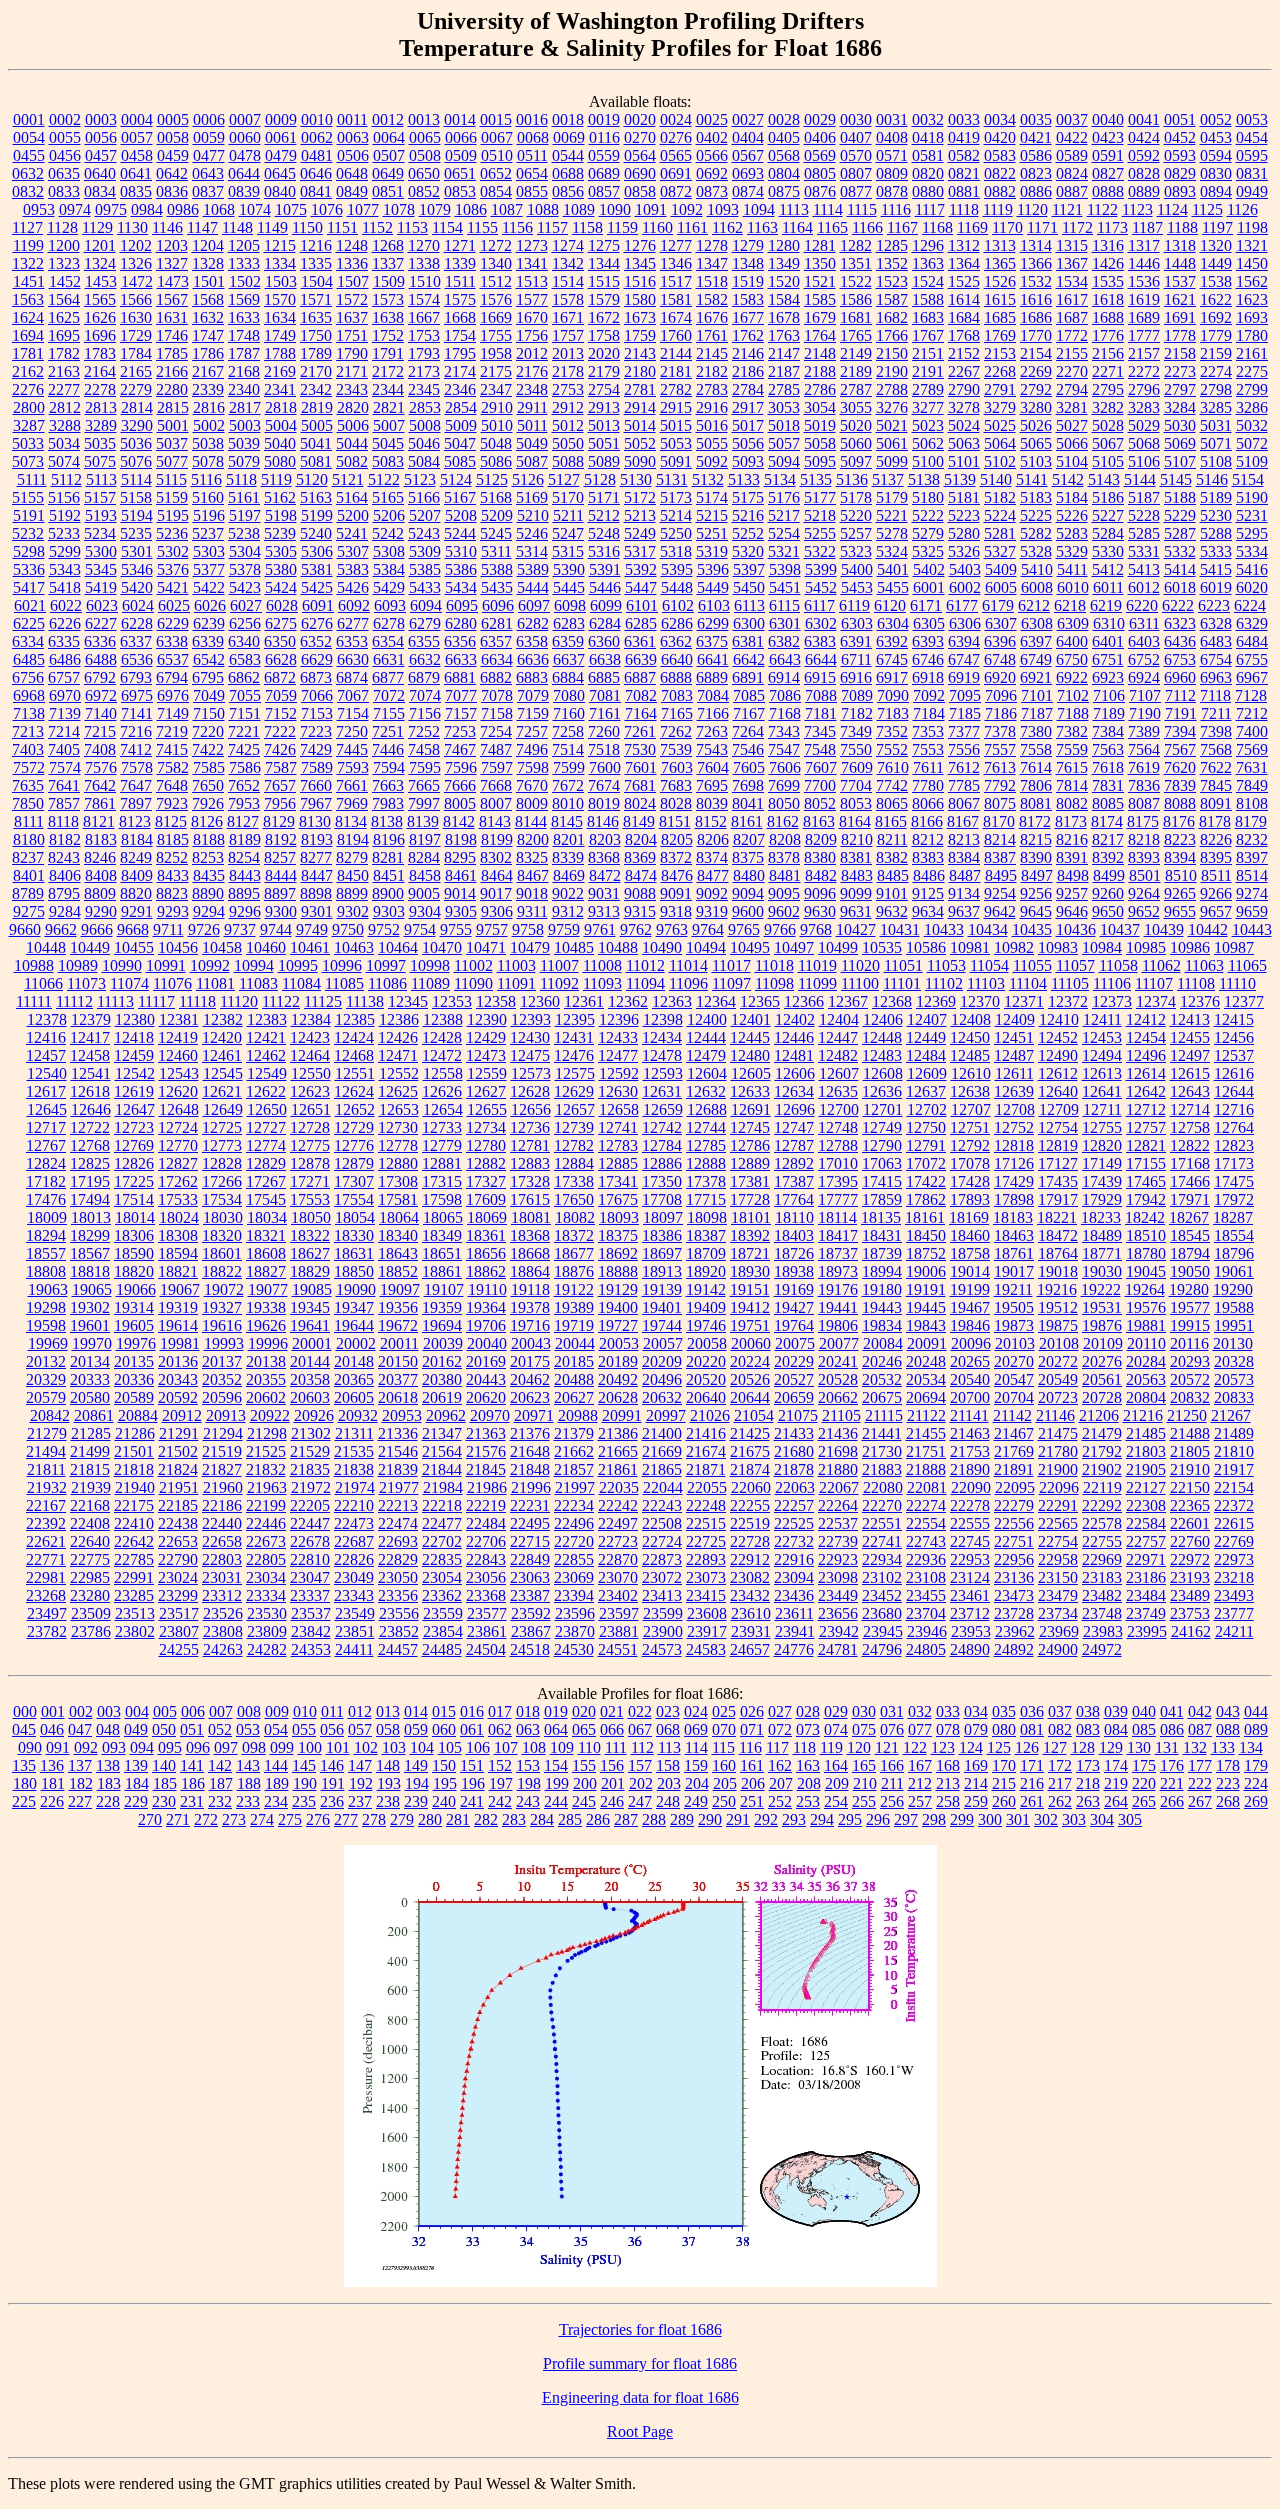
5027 (1072, 425)
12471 (398, 1055)
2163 (64, 371)
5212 (604, 515)
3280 (1036, 407)
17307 (354, 1181)
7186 (1001, 713)
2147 (784, 353)
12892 (794, 1163)
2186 (748, 371)
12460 (178, 1055)
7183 (893, 713)
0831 (1252, 173)
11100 (860, 983)
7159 (533, 713)
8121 (99, 821)
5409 (1001, 569)
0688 (568, 173)
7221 (244, 731)
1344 (604, 263)
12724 (178, 1127)
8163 (819, 821)
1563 (28, 299)
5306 (317, 551)
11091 (516, 983)
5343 (65, 569)
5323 (856, 551)
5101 (964, 461)
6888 (676, 677)
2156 (1108, 353)
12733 (442, 1127)
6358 (532, 641)
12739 (574, 1127)
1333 (244, 263)
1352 (892, 263)
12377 (1244, 1001)
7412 (136, 749)
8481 (785, 875)
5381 (317, 569)
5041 (316, 443)
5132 (708, 479)
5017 (748, 425)
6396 (1000, 641)
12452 (1058, 1037)
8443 (245, 875)
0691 (676, 173)
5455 (893, 587)
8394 (1180, 857)
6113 (749, 605)
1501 (209, 281)
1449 (1216, 263)
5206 (389, 515)
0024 (676, 119)
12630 (618, 1091)
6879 (424, 677)
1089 (579, 209)
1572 (352, 299)
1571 (316, 299)
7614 (1036, 767)
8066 (928, 803)
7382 (1072, 731)
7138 (29, 713)
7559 (1072, 749)
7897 (136, 803)
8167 (963, 821)
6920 (1000, 677)
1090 (615, 209)
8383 (928, 857)
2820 (353, 407)
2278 (100, 389)
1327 (172, 263)
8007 (496, 803)
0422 (1072, 137)
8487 (965, 875)
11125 (323, 1001)
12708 (1015, 1109)
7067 (353, 695)
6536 (137, 659)
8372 (676, 857)
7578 (137, 767)
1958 (496, 353)
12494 (1102, 1055)
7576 (101, 767)
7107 (1145, 695)
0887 (1072, 191)
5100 (928, 461)
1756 (532, 335)
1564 (64, 299)
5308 (389, 551)
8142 (459, 821)
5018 (784, 425)
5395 (677, 569)
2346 (460, 389)
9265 (1180, 893)
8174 (1107, 821)
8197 (425, 839)
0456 (65, 155)
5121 (348, 479)
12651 (311, 1109)
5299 (65, 551)
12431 (574, 1037)
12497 (1190, 1055)
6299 (713, 623)
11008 (602, 965)
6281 (497, 623)
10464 (398, 947)
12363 (672, 1001)
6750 (1072, 659)
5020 (856, 425)
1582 (712, 299)
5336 (29, 569)
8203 (605, 839)
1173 (1112, 227)
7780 (928, 785)
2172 (388, 371)
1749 (280, 335)
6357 (496, 641)
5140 (996, 479)
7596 (461, 767)
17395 (838, 1181)
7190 (1145, 713)
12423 (310, 1037)
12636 (882, 1091)
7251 (388, 731)
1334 (280, 263)
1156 (517, 227)
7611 (928, 767)
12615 (1190, 1073)
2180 (640, 371)
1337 (388, 263)
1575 (460, 299)
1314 (1036, 245)
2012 (532, 353)
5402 (929, 569)
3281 (1072, 407)
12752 (1014, 1127)
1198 (1252, 227)
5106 (1144, 461)
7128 (1251, 695)
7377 (964, 731)
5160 (208, 497)
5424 (281, 587)
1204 (208, 245)
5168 (496, 497)
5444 (533, 587)
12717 (46, 1127)
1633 (244, 317)
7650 (208, 785)
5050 (568, 443)
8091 (1216, 803)
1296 (928, 245)
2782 (676, 389)
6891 (748, 677)
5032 (1252, 425)
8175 (1143, 821)
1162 (727, 227)
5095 (820, 461)
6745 (892, 659)
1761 (712, 335)
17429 (1014, 1181)
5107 (1180, 461)
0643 (208, 173)
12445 (750, 1037)
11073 (86, 983)
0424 (1144, 137)
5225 (1036, 515)
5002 (209, 425)
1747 (208, 335)
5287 (1180, 533)
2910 (497, 407)
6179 (998, 605)
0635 (64, 173)
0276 (676, 137)
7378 (1000, 731)
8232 (1252, 839)
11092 (559, 983)
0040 (1108, 119)
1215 (280, 245)
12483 (882, 1055)
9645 (1036, 911)
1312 (964, 245)
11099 (817, 983)
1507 (353, 281)
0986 (183, 209)
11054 (989, 965)
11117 (156, 1001)
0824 (1072, 173)
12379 (91, 1019)
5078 (208, 461)
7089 (857, 695)
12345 (408, 1001)
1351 (856, 263)
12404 (839, 1019)
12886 (662, 1163)
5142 (1068, 479)
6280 (461, 623)
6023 (102, 605)
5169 (532, 497)
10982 (1014, 947)
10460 (266, 947)
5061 (892, 443)
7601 (641, 767)
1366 (1036, 263)
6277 (353, 623)
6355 (424, 641)
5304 (245, 551)
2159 (1216, 353)
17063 (882, 1163)
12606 (795, 1073)
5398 (785, 569)
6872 (280, 677)
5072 (1252, 443)
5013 (604, 425)
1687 (1072, 317)
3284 (1180, 407)
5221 (892, 515)
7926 (208, 803)
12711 (1102, 1109)
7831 (1108, 785)
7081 (605, 695)
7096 (1001, 695)
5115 (171, 479)
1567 (172, 299)
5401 (893, 569)
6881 (460, 677)
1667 (424, 317)
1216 (316, 245)
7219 (172, 731)
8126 (207, 821)
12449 (926, 1037)
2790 (964, 389)
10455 (134, 947)
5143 (1104, 479)
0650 (424, 173)
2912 (568, 407)
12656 (531, 1109)
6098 (570, 605)
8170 (999, 821)
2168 (244, 371)
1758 (604, 335)
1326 (136, 263)
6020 (1252, 587)
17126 (1014, 1163)
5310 (461, 551)
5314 (532, 551)
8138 (387, 821)
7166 (713, 713)
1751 (352, 335)
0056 (101, 137)
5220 (856, 515)
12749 (882, 1127)
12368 (892, 1001)
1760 (676, 335)
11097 (731, 983)
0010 (317, 119)
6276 (317, 623)
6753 (1180, 659)
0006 (209, 119)
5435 (497, 587)
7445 (352, 749)
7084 (713, 695)
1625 (64, 317)
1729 (136, 335)
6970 (65, 695)
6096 (498, 605)
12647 (135, 1109)
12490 (1058, 1055)
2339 (208, 389)
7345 (820, 731)
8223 (1180, 839)
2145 (712, 353)
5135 (816, 479)
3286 (1252, 407)
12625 (398, 1091)
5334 (1252, 551)
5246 (532, 533)
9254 (1000, 893)
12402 (795, 1019)
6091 (318, 605)
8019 (604, 803)
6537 (173, 659)
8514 (1252, 875)
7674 (604, 785)
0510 (497, 155)
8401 (29, 875)
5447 (641, 587)
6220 (1142, 605)
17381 (750, 1181)
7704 (856, 785)
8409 (137, 875)
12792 (970, 1145)
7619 (1144, 767)
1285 (892, 245)
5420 (137, 587)
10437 (1120, 929)
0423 (1108, 137)
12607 (839, 1073)
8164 (855, 821)
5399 (821, 569)
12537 (1234, 1055)
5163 (316, 497)
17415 (882, 1181)
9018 (532, 893)
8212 (928, 839)
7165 (677, 713)
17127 (1058, 1163)
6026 (210, 605)
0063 (353, 137)
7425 (244, 749)
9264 (1144, 893)
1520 (784, 281)
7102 (1073, 695)
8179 (1251, 821)
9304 (425, 911)
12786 (750, 1145)
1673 (640, 317)
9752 (384, 929)
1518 (712, 281)
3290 (137, 425)
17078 (970, 1163)
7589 (317, 767)
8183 (101, 839)
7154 (353, 713)
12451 (1014, 1037)
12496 (1146, 1055)
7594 (389, 767)
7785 (964, 785)
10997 (386, 965)
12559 (487, 1073)
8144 (531, 821)
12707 (971, 1109)
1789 (316, 353)
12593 (663, 1073)
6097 (534, 605)
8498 (1073, 875)
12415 (1234, 1019)
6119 (854, 605)
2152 (964, 353)
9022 (568, 893)
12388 (443, 1019)
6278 (389, 623)
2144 (676, 353)
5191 (29, 515)
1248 (352, 245)
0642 (172, 173)
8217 (1108, 839)
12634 (794, 1091)
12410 (1059, 1019)
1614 (964, 299)
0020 (640, 119)
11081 (215, 983)
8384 (964, 857)
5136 (852, 479)
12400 (707, 1019)
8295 (460, 857)
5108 (1216, 461)
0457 (101, 155)
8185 (173, 839)
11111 (34, 1001)
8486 (929, 875)
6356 (460, 641)
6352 (316, 641)
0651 (460, 173)
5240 (316, 533)
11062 (1161, 965)
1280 (784, 245)
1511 (460, 281)
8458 (425, 875)
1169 (972, 227)
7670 (532, 785)
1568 (208, 299)
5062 (928, 443)
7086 (785, 695)
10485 (574, 947)
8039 (712, 803)
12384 (311, 1019)
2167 (208, 371)
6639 (641, 659)
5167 (460, 497)
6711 (856, 659)
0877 (856, 191)
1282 (856, 245)
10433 (944, 929)
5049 (532, 443)
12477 (618, 1055)
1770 (1036, 335)
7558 (1036, 749)
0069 (569, 137)
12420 (222, 1037)
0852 (424, 191)
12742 (662, 1127)
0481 (317, 155)
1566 (136, 299)
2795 (1108, 389)
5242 (388, 533)
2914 (640, 407)
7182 (857, 713)
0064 (389, 137)
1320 (1216, 245)
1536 (1144, 281)
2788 (892, 389)
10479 (530, 947)
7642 (100, 785)
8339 (568, 857)
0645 (280, 173)
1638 (388, 317)
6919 (964, 677)
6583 (245, 659)
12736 (530, 1127)
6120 (890, 605)
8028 (676, 803)
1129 (97, 227)
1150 (307, 227)
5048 (496, 443)
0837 (208, 191)
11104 (1028, 983)
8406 (65, 875)
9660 (25, 929)
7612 (964, 767)
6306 (965, 623)
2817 (245, 407)
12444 (706, 1037)
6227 (101, 623)
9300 (281, 911)
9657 (1216, 911)
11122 (281, 1001)
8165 (891, 821)
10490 (662, 947)
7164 (641, 713)
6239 (209, 623)
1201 (100, 245)
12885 (618, 1163)
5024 (964, 425)
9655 (1180, 911)
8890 (208, 893)
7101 (1037, 695)
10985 (1146, 947)
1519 (748, 281)
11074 (129, 983)
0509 (461, 155)
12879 (354, 1163)
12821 (1146, 1145)
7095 (965, 695)
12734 (486, 1127)
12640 (1058, 1091)
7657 (280, 785)
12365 (760, 1001)
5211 (568, 515)
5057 (784, 443)
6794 (172, 677)
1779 (1216, 335)
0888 (1108, 191)
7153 (317, 713)
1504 (317, 281)
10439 (1164, 929)
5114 (136, 479)
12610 (971, 1073)
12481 (794, 1055)
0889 (1144, 191)
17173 (1234, 1163)
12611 (1014, 1073)
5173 (676, 497)
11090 (473, 983)
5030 (1180, 425)
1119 (998, 209)
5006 (353, 425)
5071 (1216, 443)
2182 (712, 371)
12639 (1014, 1091)
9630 (820, 911)
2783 (712, 389)
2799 (1252, 389)
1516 (640, 281)
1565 (100, 299)
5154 (1248, 479)
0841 (316, 191)
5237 (208, 533)
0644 (244, 173)
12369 (936, 1001)
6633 (461, 659)
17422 (926, 1181)
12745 (750, 1127)
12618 (90, 1091)
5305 (281, 551)
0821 (964, 173)
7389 (1144, 731)
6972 (101, 695)
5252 (748, 533)
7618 (1108, 767)
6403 (1144, 641)
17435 (1058, 1181)
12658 (619, 1109)
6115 (784, 605)
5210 (533, 515)
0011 (352, 119)
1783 (100, 353)
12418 (134, 1037)
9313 (604, 911)
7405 (64, 749)
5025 (1000, 425)
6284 (605, 623)
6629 (317, 659)
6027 (246, 605)
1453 (101, 281)
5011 (532, 425)
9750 (348, 929)
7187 (1037, 713)
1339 (460, 263)
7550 (856, 749)
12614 (1146, 1073)
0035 (1036, 119)
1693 (1252, 317)
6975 (137, 695)
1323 (64, 263)
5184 (1072, 497)
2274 (1216, 371)
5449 (713, 587)
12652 (355, 1109)
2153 (1000, 353)
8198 (461, 839)
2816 (209, 407)
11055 (1032, 965)
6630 (353, 659)
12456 (1234, 1037)
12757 (1146, 1127)
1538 (1216, 281)
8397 (1252, 857)
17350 (662, 1181)
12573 (531, 1073)
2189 (856, 371)
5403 (965, 569)
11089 (430, 983)
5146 (1212, 479)
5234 (100, 533)
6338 (172, 641)
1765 (856, 335)
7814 (1072, 785)
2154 (1036, 353)
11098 (774, 983)
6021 (30, 605)
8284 (424, 857)
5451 (785, 587)
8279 (352, 857)
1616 (1036, 299)
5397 (749, 569)
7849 (1252, 785)
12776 (354, 1145)
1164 (797, 227)
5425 (317, 587)
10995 (298, 965)
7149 (173, 713)
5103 (1036, 461)
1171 (1042, 227)
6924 (1144, 677)
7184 (929, 713)
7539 (676, 749)
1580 (640, 299)
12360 (540, 1001)
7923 (172, 803)
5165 (388, 497)
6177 (962, 605)
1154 (447, 227)
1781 (28, 353)
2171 (352, 371)
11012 (645, 965)
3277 (928, 407)
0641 (136, 173)
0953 (39, 209)
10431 (900, 929)
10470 (442, 947)
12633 (750, 1091)
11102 (944, 983)
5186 (1108, 497)
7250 (352, 731)
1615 (1000, 299)
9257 (1072, 893)
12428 (442, 1037)
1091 (651, 209)
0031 (892, 119)
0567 (748, 155)
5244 (460, 533)
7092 (929, 695)
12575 (575, 1073)
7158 (497, 713)
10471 (486, 947)
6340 (244, 641)
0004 (137, 119)
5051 (604, 443)
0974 (75, 209)
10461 (310, 947)
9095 (784, 893)
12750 (926, 1127)
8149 (639, 821)
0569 (820, 155)
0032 (928, 119)
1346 (676, 263)
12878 (310, 1163)
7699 (784, 785)
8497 (1037, 875)
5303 (209, 551)
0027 (748, 119)
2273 (1180, 371)
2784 (748, 389)
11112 (74, 1001)
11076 (172, 983)
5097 (856, 461)
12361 (584, 1001)
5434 (461, 587)
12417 (90, 1037)
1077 (363, 209)
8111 (29, 821)
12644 (1234, 1091)
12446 (794, 1037)
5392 (641, 569)
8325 (532, 857)
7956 (280, 803)
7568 (1216, 749)
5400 (857, 569)
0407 (856, 137)
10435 (1032, 929)
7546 (748, 749)
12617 (46, 1091)
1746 (172, 335)
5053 (676, 443)
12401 (751, 1019)
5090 (640, 461)
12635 (838, 1091)
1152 (377, 227)
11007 (559, 965)
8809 (100, 893)
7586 (245, 767)
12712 (1146, 1109)
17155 (1146, 1163)
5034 (64, 443)
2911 (532, 407)
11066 (43, 983)
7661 (352, 785)
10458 (222, 947)
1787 (244, 353)
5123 (420, 479)
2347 (496, 389)
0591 (1108, 155)
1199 (28, 245)
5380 (281, 569)
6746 (928, 659)
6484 (1252, 641)
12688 (707, 1109)
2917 (748, 407)
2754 (604, 389)
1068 (219, 209)
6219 (1106, 605)
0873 (712, 191)
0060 (245, 137)
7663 (388, 785)
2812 (65, 407)
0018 (568, 119)
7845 (1216, 785)
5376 (173, 569)
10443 (1252, 929)
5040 (280, 443)
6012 (1144, 587)
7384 (1108, 731)
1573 (388, 299)
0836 (172, 191)
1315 (1072, 245)
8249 (136, 857)
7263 (712, 731)
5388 (497, 569)
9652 (1144, 911)
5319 (712, 551)
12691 (751, 1109)
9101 (892, 893)
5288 (1216, 533)
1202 (136, 245)
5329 (1072, 551)
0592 (1144, 155)
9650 (1108, 911)
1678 (784, 317)
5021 (892, 425)
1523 (892, 281)
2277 (64, 389)
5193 (101, 515)
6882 (496, 677)
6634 (497, 659)
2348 (532, 389)
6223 (1214, 605)
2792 (1036, 389)
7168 (785, 713)
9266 (1216, 893)
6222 (1178, 605)
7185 (965, 713)
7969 (352, 803)
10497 (794, 947)
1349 (784, 263)
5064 (1000, 443)
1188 (1182, 227)
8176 (1179, 821)
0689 (604, 173)
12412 (1146, 1019)
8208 (785, 839)
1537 (1180, 281)
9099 (856, 893)
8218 (1144, 839)
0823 (1036, 173)
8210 (857, 839)
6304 (893, 623)
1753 (424, 335)
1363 (928, 263)
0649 (388, 173)
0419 (964, 137)
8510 (1181, 875)
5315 (568, 551)
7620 (1180, 767)
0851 (388, 191)
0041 (1144, 119)
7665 (424, 785)
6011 (1108, 587)
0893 (1180, 191)
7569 (1252, 749)
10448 (46, 947)
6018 (1180, 587)
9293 (173, 911)
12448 (882, 1037)
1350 (820, 263)
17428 (970, 1181)
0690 (640, 173)
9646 (1072, 911)
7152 (281, 713)
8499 (1109, 875)
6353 (352, 641)
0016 (532, 119)
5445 (569, 587)
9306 (497, 911)
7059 (281, 695)
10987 (1234, 947)
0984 (147, 209)
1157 (552, 227)
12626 (442, 1091)
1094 (759, 209)
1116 (896, 209)
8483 (857, 875)
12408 (971, 1019)
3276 (892, 407)
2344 (388, 389)
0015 (496, 119)
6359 (568, 641)
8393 (1144, 857)
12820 (1102, 1145)
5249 (640, 533)
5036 (136, 443)
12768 (90, 1145)
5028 (1108, 425)
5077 (172, 461)
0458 (137, 155)
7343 (784, 731)
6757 (64, 677)
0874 (748, 191)
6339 (208, 641)
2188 (820, 371)
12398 (663, 1019)
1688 (1108, 317)
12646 (91, 1109)
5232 (28, 533)
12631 (662, 1091)
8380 (820, 857)
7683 (676, 785)
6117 (819, 605)
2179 (604, 371)
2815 (173, 407)
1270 (424, 245)
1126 (1242, 209)
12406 (883, 1019)
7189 (1109, 713)
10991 (166, 965)
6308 (1037, 623)
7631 (1252, 767)
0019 (604, 119)
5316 (604, 551)
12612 (1058, 1073)
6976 (173, 695)
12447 (838, 1037)
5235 (136, 533)
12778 (398, 1145)
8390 (1036, 857)
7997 (424, 803)
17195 (90, 1181)
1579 (604, 299)
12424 (354, 1037)
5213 (640, 515)
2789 (928, 389)
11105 (1070, 983)
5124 (456, 479)
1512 (496, 281)
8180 (29, 839)
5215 (712, 515)
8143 (495, 821)
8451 (389, 875)
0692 (712, 173)
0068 (533, 137)
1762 (748, 335)
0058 (173, 137)
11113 (115, 1001)
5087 (532, 461)
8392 (1108, 857)
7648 (172, 785)
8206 (713, 839)
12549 (267, 1073)
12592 (619, 1073)
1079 (435, 209)
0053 (1252, 119)
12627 (486, 1091)
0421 (1036, 137)
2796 (1144, 389)
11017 (731, 965)
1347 (712, 263)
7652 (244, 785)
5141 (1032, 479)
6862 (244, 677)
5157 (100, 497)
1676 (712, 317)
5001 (173, 425)
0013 (424, 119)
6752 (1144, 659)
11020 (860, 965)
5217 (784, 515)
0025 (712, 119)
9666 (97, 929)
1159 (622, 227)
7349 (856, 731)
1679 (820, 317)
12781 (530, 1145)
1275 (604, 245)
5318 (676, 551)
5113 (101, 479)
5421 (173, 587)
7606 (785, 767)
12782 (574, 1145)
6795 (208, 677)
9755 (456, 929)
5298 (29, 551)
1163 (762, 227)
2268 (1000, 371)
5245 (496, 533)
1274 (568, 245)
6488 (101, 659)
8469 (569, 875)
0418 (928, 137)
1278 (712, 245)
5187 (1144, 497)
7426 (280, 749)
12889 (750, 1163)
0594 (1216, 155)
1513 (532, 281)
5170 (568, 497)
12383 (267, 1019)
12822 (1190, 1145)
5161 (244, 497)
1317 (1144, 245)
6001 (929, 587)
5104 (1072, 461)
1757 (568, 335)
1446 (1144, 263)
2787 (856, 389)
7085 (749, 695)
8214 (1000, 839)
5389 (533, 569)
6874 (352, 677)
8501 (1145, 875)
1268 (388, 245)
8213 (964, 839)
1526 (1000, 281)
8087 (1144, 803)
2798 (1216, 389)
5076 (136, 461)
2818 (281, 407)
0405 (784, 137)
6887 (640, 677)
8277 (316, 857)
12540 (47, 1073)
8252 (172, 857)
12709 (1059, 1109)
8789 (28, 893)
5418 (65, 587)
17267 (266, 1181)
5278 (892, 533)
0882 (1000, 191)
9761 (600, 929)
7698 (748, 785)
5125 (492, 479)
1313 (1000, 245)
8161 (747, 821)
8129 (279, 821)
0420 (1000, 137)
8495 (1001, 875)
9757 (492, 929)
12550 (311, 1073)
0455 (29, 155)
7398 (1216, 731)
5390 (569, 569)
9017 (496, 893)
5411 (1072, 569)
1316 (1108, 245)
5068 (1144, 443)
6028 (282, 605)
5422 (209, 587)
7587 (281, 767)
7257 (532, 731)
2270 (1072, 371)
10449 (90, 947)
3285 (1216, 407)
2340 (244, 389)
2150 (892, 353)
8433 (173, 875)
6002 (965, 587)
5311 (496, 551)
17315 (442, 1181)
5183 (1036, 497)
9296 (245, 911)
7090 (893, 695)
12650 (267, 1109)
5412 (1108, 569)
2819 (317, 407)
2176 (532, 371)
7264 (748, 731)
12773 (222, 1145)
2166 (172, 371)
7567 (1180, 749)
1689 (1144, 317)
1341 (532, 263)
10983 (1058, 947)
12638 (970, 1091)
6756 (28, 677)
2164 (100, 371)
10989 (78, 965)
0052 (1216, 119)
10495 (750, 947)
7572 (29, 767)
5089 (604, 461)
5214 (676, 515)
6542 (209, 659)
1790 (352, 353)
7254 (496, 731)
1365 (1000, 263)
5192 (65, 515)
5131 (672, 479)
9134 (964, 893)
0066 (461, 137)
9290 (101, 911)
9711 (168, 929)
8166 (927, 821)
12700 (839, 1109)
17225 (134, 1181)
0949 (1252, 191)
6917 (892, 677)
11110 (1237, 983)
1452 (65, 281)
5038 (208, 443)
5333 (1216, 551)
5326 (964, 551)
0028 (784, 119)
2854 (461, 407)
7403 (28, 749)
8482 (821, 875)
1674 (676, 317)
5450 (749, 587)
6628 (281, 659)
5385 (425, 569)
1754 (460, 335)
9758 (528, 929)
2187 (784, 371)
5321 (784, 551)
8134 (351, 821)
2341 (280, 389)
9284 (65, 911)
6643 (785, 659)
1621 (1180, 299)
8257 (280, 857)
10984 (1102, 947)
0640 (100, 173)
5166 (424, 497)
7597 (497, 767)
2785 (784, 389)
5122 (384, 479)
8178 (1215, 821)
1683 (928, 317)
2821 (389, 407)
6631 (389, 659)
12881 (442, 1163)
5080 (280, 461)
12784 (662, 1145)
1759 (640, 335)
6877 (388, 677)
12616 (1234, 1073)
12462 (266, 1055)
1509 (389, 281)
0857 (604, 191)
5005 (317, 425)
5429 (389, 587)
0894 (1216, 191)
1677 (748, 317)
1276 (640, 245)
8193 (317, 839)
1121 (1067, 209)
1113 (794, 209)
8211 (892, 839)
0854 (496, 191)
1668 (460, 317)
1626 (100, 317)
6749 (1036, 659)
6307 (1001, 623)
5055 (712, 443)
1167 (902, 227)
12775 (310, 1145)
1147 (202, 227)
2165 (136, 371)
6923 (1108, 677)
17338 (574, 1181)
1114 (828, 209)
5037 (172, 443)
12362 (628, 1001)
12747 (794, 1127)
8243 (64, 857)
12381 (179, 1019)
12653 (399, 1109)
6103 (714, 605)
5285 (1144, 533)
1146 (167, 227)
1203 (172, 245)
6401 (1108, 641)
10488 (618, 947)
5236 (172, 533)
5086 (496, 461)
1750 (316, 335)
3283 (1144, 407)
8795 (64, 893)
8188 (209, 839)
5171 (604, 497)
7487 (496, 749)
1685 (1000, 317)
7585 (209, 767)
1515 (604, 281)
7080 (569, 695)
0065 (425, 137)
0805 (820, 173)
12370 (980, 1001)
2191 (928, 371)
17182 (46, 1181)
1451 (29, 281)
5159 (172, 497)
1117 (930, 209)
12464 (310, 1055)
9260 (1108, 893)
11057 (1075, 965)
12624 (354, 1091)
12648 (179, 1109)
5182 (1000, 497)
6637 (569, 659)
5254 (784, 533)
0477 (209, 155)
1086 (471, 209)
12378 (47, 1019)
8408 (101, 875)
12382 (223, 1019)
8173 (1071, 821)
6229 (173, 623)
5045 (388, 443)
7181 (821, 713)
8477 (713, 875)
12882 (486, 1163)
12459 (134, 1055)
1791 (388, 353)
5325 (928, 551)
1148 (237, 227)
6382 (784, 641)
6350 (280, 641)
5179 (892, 497)
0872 (676, 191)
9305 (461, 911)
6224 (1250, 605)
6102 (678, 605)
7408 (100, 749)
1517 (676, 281)
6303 (857, 623)
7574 (65, 767)
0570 (856, 155)
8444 (281, 875)
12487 (1014, 1055)
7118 (1215, 695)
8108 (1252, 803)
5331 (1144, 551)
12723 (134, 1127)
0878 (892, 191)
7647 (136, 785)
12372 (1068, 1001)
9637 (964, 911)
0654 (532, 173)
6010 (1073, 587)
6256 (245, 623)
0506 (353, 155)
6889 (712, 677)
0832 (28, 191)
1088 (543, 209)
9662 (61, 929)
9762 (636, 929)
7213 (28, 731)
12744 (706, 1127)
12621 (222, 1091)
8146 (603, 821)
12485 (970, 1055)
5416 (1252, 569)
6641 (713, 659)
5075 (100, 461)
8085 (1108, 803)
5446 (605, 587)
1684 (964, 317)
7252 (424, 731)
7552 (892, 749)
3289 (101, 425)
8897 (280, 893)
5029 (1144, 425)
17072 (926, 1163)
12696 (795, 1109)
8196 (389, 839)
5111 (32, 479)
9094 (748, 893)
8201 (569, 839)
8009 (532, 803)
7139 (65, 713)
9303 (389, 911)
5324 (892, 551)
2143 (640, 353)
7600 (605, 767)
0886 (1036, 191)
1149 (272, 227)
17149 (1102, 1163)
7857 (64, 803)
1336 (352, 263)
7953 (244, 803)
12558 (443, 1073)
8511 (1216, 875)
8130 (315, 821)
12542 (135, 1073)
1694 (28, 335)
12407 (927, 1019)
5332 (1180, 551)
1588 (928, 299)
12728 (310, 1127)
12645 (47, 1109)
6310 (1109, 623)
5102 (1000, 461)
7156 (425, 713)
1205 (244, 245)
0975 (111, 209)
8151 (675, 821)
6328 (1216, 623)
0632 (28, 173)
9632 (892, 911)
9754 (420, 929)
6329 (1252, 623)
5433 (425, 587)
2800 (29, 407)
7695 (712, 785)
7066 (317, 695)
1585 (820, 299)
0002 (65, 119)
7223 (316, 731)
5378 (245, 569)
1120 (1032, 209)
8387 (1000, 857)
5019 (820, 425)
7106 (1109, 695)
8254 (244, 857)
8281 (388, 857)
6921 (1036, 677)
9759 (564, 929)
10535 (882, 947)
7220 (208, 731)
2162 (28, 371)
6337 (136, 641)
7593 (353, 767)
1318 (1180, 245)
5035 (100, 443)
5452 (821, 587)
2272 (1144, 371)
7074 (425, 695)
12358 (496, 1001)
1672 (604, 317)
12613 (1102, 1073)
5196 (209, 515)
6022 (66, 605)
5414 (1180, 569)
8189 (245, 839)
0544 (568, 155)
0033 (964, 119)
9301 (317, 911)
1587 (892, 299)
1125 (1207, 209)
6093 (390, 605)
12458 (90, 1055)
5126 (528, 479)
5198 (281, 515)
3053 (784, 407)
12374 (1156, 1001)
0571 (892, 155)
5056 (748, 443)
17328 (530, 1181)
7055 (245, 695)
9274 (1252, 893)
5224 (1000, 515)
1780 (1252, 335)
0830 (1216, 173)
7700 (820, 785)
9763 (672, 929)
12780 (486, 1145)
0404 (748, 137)
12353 (452, 1001)
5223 (964, 515)
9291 (137, 911)
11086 (387, 983)
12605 (751, 1073)
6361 (640, 641)
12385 (355, 1019)
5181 (964, 497)
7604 (713, 767)
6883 (532, 677)
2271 (1108, 371)
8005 (460, 803)
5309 (425, 551)
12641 (1102, 1091)
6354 (388, 641)
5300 (101, 551)
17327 (486, 1181)
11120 (239, 1001)
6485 (29, 659)
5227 (1108, 515)
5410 (1037, 569)
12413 (1190, 1019)
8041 (748, 803)
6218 (1070, 605)
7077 (461, 695)
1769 (1000, 335)
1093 (723, 209)
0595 (1252, 155)
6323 (1180, 623)
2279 (136, 389)
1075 (291, 209)
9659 (1252, 911)
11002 (473, 965)
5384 (389, 569)
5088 (568, 461)
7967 (316, 803)
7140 (101, 713)
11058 (1118, 965)
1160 (657, 227)
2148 (820, 353)
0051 (1180, 119)
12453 (1102, 1037)
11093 (602, 983)
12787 (794, 1145)
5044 (352, 443)
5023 (928, 425)
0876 (820, 191)
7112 (1180, 695)
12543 (179, 1073)
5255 (820, 533)
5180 (928, 497)
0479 (281, 155)
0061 (281, 137)
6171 (926, 605)
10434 (988, 929)
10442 (1208, 929)
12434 (662, 1037)
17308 (398, 1181)
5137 (888, 479)
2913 (604, 407)
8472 (605, 875)
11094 (645, 983)
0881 (964, 191)
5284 (1108, 533)
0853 (460, 191)
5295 (1252, 533)
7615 (1072, 767)
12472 (442, 1055)
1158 (587, 227)
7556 (964, 749)
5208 (461, 515)
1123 (1137, 209)
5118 (241, 479)
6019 (1216, 587)
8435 (209, 875)
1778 (1180, 335)
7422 (208, 749)
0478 (245, 155)
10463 (354, 947)
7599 (569, 767)
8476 (677, 875)
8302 (496, 857)
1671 (568, 317)
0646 (316, 173)
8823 (172, 893)
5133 (744, 479)
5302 (173, 551)
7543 (712, 749)
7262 (676, 731)
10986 (1190, 947)
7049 (209, 695)
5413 (1144, 569)
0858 (640, 191)
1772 (1072, 335)
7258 (568, 731)
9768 (816, 929)
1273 (532, 245)
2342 (316, 389)
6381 (748, 641)
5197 (245, 515)
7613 (1000, 767)
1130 (132, 227)
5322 (820, 551)
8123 (135, 821)
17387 (794, 1181)
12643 (1190, 1091)
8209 (821, 839)
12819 (1058, 1145)
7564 (1144, 749)
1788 (280, 353)
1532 (1036, 281)
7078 (497, 695)
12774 (266, 1145)
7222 (280, 731)
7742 (892, 785)
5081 (316, 461)
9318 (676, 911)
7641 (64, 785)
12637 (926, 1091)
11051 (903, 965)
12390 (487, 1019)
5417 (29, 587)
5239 (280, 533)
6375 (712, 641)
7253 (460, 731)
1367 (1072, 263)
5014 (640, 425)
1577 (532, 299)
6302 (821, 623)
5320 (748, 551)
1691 (1180, 317)
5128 (600, 479)
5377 (209, 569)
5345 (101, 569)
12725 (222, 1127)
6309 (1073, 623)
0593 (1180, 155)
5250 (676, 533)
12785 (706, 1145)
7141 (137, 713)
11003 (516, 965)
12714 (1190, 1109)
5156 (64, 497)
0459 (173, 155)
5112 (66, 479)
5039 (244, 443)
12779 (442, 1145)
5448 (677, 587)
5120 (312, 479)
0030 (856, 119)
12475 (530, 1055)
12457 (46, 1055)
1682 (892, 317)
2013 (568, 353)
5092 (712, 461)
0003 (101, 119)
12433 (618, 1037)
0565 (676, 155)
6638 (605, 659)
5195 (173, 515)
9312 (568, 911)
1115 (862, 209)
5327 (1000, 551)
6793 (136, 677)
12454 (1146, 1037)
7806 (1036, 785)
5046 (424, 443)
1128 (62, 227)
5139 (960, 479)
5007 (389, 425)
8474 (641, 875)
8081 (1036, 803)
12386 (399, 1019)
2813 (101, 407)
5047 (460, 443)
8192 (281, 839)
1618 (1108, 299)
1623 (1252, 299)
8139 (423, 821)
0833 (64, 191)
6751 (1108, 659)
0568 (784, 155)
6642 (749, 659)
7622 (1216, 767)
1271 (460, 245)
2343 (352, 389)
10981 (970, 947)
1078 (399, 209)
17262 (178, 1181)
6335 (64, 641)
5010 (497, 425)
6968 (29, 695)
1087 (507, 209)
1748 (244, 335)
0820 (928, 173)
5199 (317, 515)
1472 (137, 281)
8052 (820, 803)
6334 (28, 641)
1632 (208, 317)
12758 (1190, 1127)
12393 (531, 1019)
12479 (706, 1055)
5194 (137, 515)
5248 (604, 533)
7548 (820, 749)
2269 (1036, 371)
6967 (1252, 677)
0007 (245, 119)
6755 (1252, 659)
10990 (122, 965)
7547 (784, 749)
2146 (748, 353)
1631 (172, 317)
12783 (618, 1145)
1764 (820, 335)
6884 (568, 677)
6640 (677, 659)
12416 (46, 1037)
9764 (708, 929)
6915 (820, 677)
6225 (29, 623)
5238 (244, 533)
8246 (100, 857)
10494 (706, 947)
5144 (1140, 479)
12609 (927, 1073)
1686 (1036, 317)
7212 (1252, 713)
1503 (281, 281)
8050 (784, 803)
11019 (817, 965)
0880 (928, 191)
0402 (712, 137)
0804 (784, 173)
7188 (1073, 713)
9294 (209, 911)
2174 (460, 371)
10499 (838, 947)
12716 (1234, 1109)
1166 (867, 227)
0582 (964, 155)
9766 (780, 929)
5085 (460, 461)
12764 (1234, 1127)
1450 (1252, 263)
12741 (618, 1127)
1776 (1108, 335)
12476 (574, 1055)
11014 (688, 965)
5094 (784, 461)
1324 (100, 263)
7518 (604, 749)
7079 (533, 695)
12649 (223, 1109)
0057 (137, 137)
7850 (28, 803)
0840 (280, 191)
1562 (1252, 281)
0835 (136, 191)
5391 (605, 569)
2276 (28, 389)
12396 (619, 1019)
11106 (1112, 983)
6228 (137, 623)
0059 (209, 137)
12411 (1102, 1019)
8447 (317, 875)
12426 (398, 1037)
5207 (425, 515)
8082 (1072, 803)
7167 (749, 713)
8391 (1072, 857)
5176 (784, 497)
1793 (424, 353)
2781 (640, 389)
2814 (137, 407)
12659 (663, 1109)
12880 (398, 1163)
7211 (1216, 713)
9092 (712, 893)
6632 (425, 659)
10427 (856, 929)
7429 (316, 749)
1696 (100, 335)
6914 (784, 677)
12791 (926, 1145)
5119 (276, 479)
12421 (266, 1037)
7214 (64, 731)
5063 (964, 443)
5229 (1180, 515)
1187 (1147, 227)
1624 (28, 317)
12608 (883, 1073)
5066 (1072, 443)
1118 (964, 209)
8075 (1000, 803)
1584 (784, 299)
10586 (926, 947)
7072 (389, 695)
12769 (134, 1145)
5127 (564, 479)
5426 (353, 587)
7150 (209, 713)
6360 (604, 641)
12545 (223, 1073)
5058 (820, 443)
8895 (244, 893)
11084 (301, 983)
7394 (1180, 731)
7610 (893, 767)
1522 (856, 281)
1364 (964, 263)
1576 (496, 299)
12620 (178, 1091)
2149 (856, 353)
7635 (28, 785)
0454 (1252, 137)
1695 (64, 335)
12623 (310, 1091)
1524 (928, 281)
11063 (1204, 965)
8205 (677, 839)
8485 (893, 875)
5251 (712, 533)
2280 (172, 389)
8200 (533, 839)
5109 (1252, 461)
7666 (460, 785)
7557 (1000, 749)
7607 (821, 767)
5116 (206, 479)
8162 (783, 821)
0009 (281, 119)
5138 (924, 479)
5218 (820, 515)
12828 (222, 1163)
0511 (532, 155)
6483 (1216, 641)
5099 (892, 461)
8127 (243, 821)
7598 (533, 767)
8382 (892, 857)
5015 (676, 425)
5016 (712, 425)
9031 (604, 893)
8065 (892, 803)
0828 (1144, 173)
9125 (928, 893)
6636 (533, 659)
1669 (496, 317)
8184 (137, 839)
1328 (208, 263)
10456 (178, 947)
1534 (1072, 281)
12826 (134, 1163)
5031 (1216, 425)
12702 (927, 1109)
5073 (28, 461)
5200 (353, 515)
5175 (748, 497)
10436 (1076, 929)
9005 (424, 893)
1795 (460, 353)
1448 (1180, 263)
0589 (1072, 155)
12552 (399, 1073)
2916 (712, 407)
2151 (928, 353)
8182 (65, 839)
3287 (29, 425)
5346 (137, 569)
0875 (784, 191)
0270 (640, 137)
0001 (29, 119)
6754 (1216, 659)
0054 (29, 137)
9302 (353, 911)
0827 (1108, 173)
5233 (64, 533)
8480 (749, 875)
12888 (706, 1163)
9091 (676, 893)
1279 (748, 245)
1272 (496, 245)
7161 (605, 713)
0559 (604, 155)
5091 (676, 461)
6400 (1072, 641)
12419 (178, 1037)
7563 (1108, 749)
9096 (820, 893)
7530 (640, 749)
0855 (532, 191)
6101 (642, 605)
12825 (90, 1163)
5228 (1144, 515)
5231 (1252, 515)
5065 (1036, 443)
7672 (568, 785)
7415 (172, 749)
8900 (388, 893)
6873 (316, 677)
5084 (424, 461)
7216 (136, 731)
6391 (856, 641)
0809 (892, 173)
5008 (425, 425)
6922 (1072, 677)
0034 (1000, 119)
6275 (281, 623)
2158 (1180, 353)
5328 (1036, 551)
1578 (568, 299)
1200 (64, 245)
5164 (352, 497)
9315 (640, 911)
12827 (178, 1163)
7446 (388, 749)
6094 (426, 605)
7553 (928, 749)
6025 (174, 605)
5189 (1216, 497)
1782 (64, 353)
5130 (636, 479)
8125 (171, 821)
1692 (1216, 317)
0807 (856, 173)
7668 (496, 785)
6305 (929, 623)
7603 (677, 767)
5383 (353, 569)
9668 (133, 929)
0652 (496, 173)
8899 (352, 893)
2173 (424, 371)
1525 (964, 281)
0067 (497, 137)
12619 (134, 1091)
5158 (136, 497)
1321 (1252, 245)
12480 (750, 1055)
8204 (641, 839)
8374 (712, 857)
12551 (355, 1073)
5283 (1072, 533)
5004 (281, 425)
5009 (461, 425)
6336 (100, 641)
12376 (1200, 1001)
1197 (1217, 227)
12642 (1146, 1091)
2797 (1180, 389)
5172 (640, 497)
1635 (316, 317)
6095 (462, 605)
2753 (568, 389)
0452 (1180, 137)
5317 (640, 551)
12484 (926, 1055)
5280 (964, 533)
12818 (1014, 1145)
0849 (352, 191)
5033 (28, 443)
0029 (820, 119)
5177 (820, 497)
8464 (497, 875)
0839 (244, 191)
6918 (928, 677)
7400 (1252, 731)
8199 (497, 839)
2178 (568, 371)
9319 (712, 911)
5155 (28, 497)
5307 (353, 551)
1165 (832, 227)
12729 (354, 1127)
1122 (1102, 209)
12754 (1058, 1127)
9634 (928, 911)
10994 (254, 965)
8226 (1216, 839)
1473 (173, 281)
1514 (568, 281)
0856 (568, 191)
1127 (27, 227)
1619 (1144, 299)
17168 (1190, 1163)
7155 (389, 713)
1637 (352, 317)
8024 (640, 803)
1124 (1172, 209)
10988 (34, 965)
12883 (530, 1163)
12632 (706, 1091)
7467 (460, 749)
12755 (1102, 1127)
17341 (618, 1181)
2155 (1072, 353)
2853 (425, 407)
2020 (604, 353)
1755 (496, 335)
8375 (748, 857)
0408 (892, 137)
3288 (65, 425)
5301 (137, 551)
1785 (172, 353)
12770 (178, 1145)
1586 (856, 299)
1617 (1072, 299)
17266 (222, 1181)
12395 (575, 1019)
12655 (487, 1109)
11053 (946, 965)
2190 (892, 371)
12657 (575, 1109)
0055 (65, 137)
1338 (424, 263)
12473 (486, 1055)
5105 (1108, 461)
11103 (986, 983)
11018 (774, 965)
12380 (135, 1019)
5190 (1252, 497)
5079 (244, 461)
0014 (460, 119)
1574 (424, 299)
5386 (461, 569)
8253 (208, 857)
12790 (882, 1145)
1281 (820, 245)
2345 (424, 389)
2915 (676, 407)
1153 (412, 227)
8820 (136, 893)
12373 (1112, 1001)
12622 (266, 1091)
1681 (856, 317)
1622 (1216, 299)
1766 (892, 335)
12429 (486, 1037)
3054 (820, 407)
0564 (640, 155)
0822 (1000, 173)
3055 (856, 407)
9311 (532, 911)
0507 (389, 155)
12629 (574, 1091)
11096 (688, 983)
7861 (100, 803)
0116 (604, 137)
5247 (568, 533)
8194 (353, 839)
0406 (820, 137)
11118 (197, 1001)
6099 (606, 605)
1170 (1007, 227)
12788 (838, 1145)
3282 (1108, 407)
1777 (1144, 335)
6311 (1144, 623)
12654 (443, 1109)
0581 (928, 155)
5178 (856, 497)
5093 (748, 461)
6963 (1216, 677)
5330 (1108, 551)
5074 (64, 461)
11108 (1196, 983)
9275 (29, 911)
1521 (820, 281)
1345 (640, 263)
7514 (568, 749)
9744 (276, 929)
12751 (970, 1127)
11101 (902, 983)
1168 (937, 227)
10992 (210, 965)
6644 (821, 659)
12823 (1234, 1145)
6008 (1037, 587)
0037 (1072, 119)
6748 (1000, 659)
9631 (856, 911)
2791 (1000, 389)
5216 (748, 515)
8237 (28, 857)
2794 (1072, 389)
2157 (1144, 353)
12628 (530, 1091)
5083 (388, 461)
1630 (136, 317)
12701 (883, 1109)
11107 (1154, 983)
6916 (856, 677)
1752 (388, 335)
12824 (46, 1163)
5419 (101, 587)
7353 (928, 731)
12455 (1190, 1037)
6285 (641, 623)
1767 (928, 335)
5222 (928, 515)
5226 (1072, 515)
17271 (310, 1181)
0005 (173, 119)
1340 (496, 263)
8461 (461, 875)
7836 (1144, 785)
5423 (245, 587)
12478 (662, 1055)
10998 (430, 965)
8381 (856, 857)
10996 (342, 965)
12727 (266, 1127)
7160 (569, 713)
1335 (316, 263)
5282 (1036, 533)
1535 (1108, 281)
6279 (425, 623)
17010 (838, 1163)
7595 (425, 767)
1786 (208, 353)
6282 (533, 623)
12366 (804, 1001)
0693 (748, 173)
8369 (640, 857)
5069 (1180, 443)
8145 (567, 821)
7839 (1180, 785)
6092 (354, 605)
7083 (677, 695)
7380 (1036, 731)
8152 (711, 821)
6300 (749, 623)
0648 (352, 173)
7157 (461, 713)
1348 (748, 263)
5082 (352, 461)
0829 (1180, 173)
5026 (1036, 425)
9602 (784, 911)
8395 (1216, 857)
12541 (91, 1073)
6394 (964, 641)
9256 (1036, 893)
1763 (784, 335)
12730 (398, 1127)
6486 (65, 659)
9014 (460, 893)
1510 (425, 281)
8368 (604, 857)
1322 (28, 263)
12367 (848, 1001)
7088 (821, 695)
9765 (744, 929)
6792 (100, 677)
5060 (856, 443)
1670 (532, 317)
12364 (716, 1001)
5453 (857, 587)
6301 (785, 623)
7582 (173, 767)
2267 (964, 371)
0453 (1216, 137)
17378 (706, 1181)
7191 (1181, 713)
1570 (280, 299)
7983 (388, 803)
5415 (1216, 569)
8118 (63, 821)
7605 (749, 767)
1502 (245, 281)
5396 (713, 569)
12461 (222, 1055)
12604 (707, 1073)
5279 (928, 533)
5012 (568, 425)
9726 (204, 929)
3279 (1000, 407)
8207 (749, 839)
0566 (712, 155)
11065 (1247, 965)
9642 (1000, 911)
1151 (342, 227)
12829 (266, 1163)
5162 (280, 497)
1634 (280, 317)
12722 (90, 1127)
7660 (316, 785)
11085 (344, 983)
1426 (1108, 263)
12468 (354, 1055)
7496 (532, 749)
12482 (838, 1055)
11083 (258, 983)
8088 (1180, 803)
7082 (641, 695)
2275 (1252, 371)
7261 (640, 731)
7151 (245, 713)
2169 (280, 371)
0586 (1036, 155)
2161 (1252, 353)
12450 (970, 1037)
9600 (748, 911)
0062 (317, 137)
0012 (388, 119)
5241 (352, 533)
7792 (1000, 785)
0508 (425, 155)
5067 (1108, 443)
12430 (530, 1037)
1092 (687, 209)
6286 (677, 623)
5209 (497, 515)
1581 (676, 299)
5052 (640, 443)
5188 (1180, 497)
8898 (316, 893)
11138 (365, 1001)
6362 (676, 641)
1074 (255, 209)
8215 (1036, 839)
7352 (892, 731)
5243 (424, 533)
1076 (327, 209)
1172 (1077, 227)
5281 (1000, 533)
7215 (100, 731)
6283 (569, 623)
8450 (353, 875)
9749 (312, 929)
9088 (640, 893)
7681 (640, 785)
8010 (568, 803)
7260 (604, 731)
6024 (138, 605)
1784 (136, 353)
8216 (1072, 839)
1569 (244, 299)
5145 (1176, 479)
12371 (1024, 1001)
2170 (316, 371)
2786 (820, 389)
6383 (820, 641)
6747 (964, 659)
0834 (100, 191)
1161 (692, 227)
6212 (1034, 605)
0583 (1000, 155)
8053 (856, 803)
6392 (892, 641)
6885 (604, 677)
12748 (838, 1127)
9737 (240, 929)
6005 (1001, 587)
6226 (65, 623)
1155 (482, 227)
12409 (1015, 1019)
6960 (1180, 677)
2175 (496, 371)
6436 (1180, 641)
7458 (424, 749)
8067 (964, 803)
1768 (964, 335)
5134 (780, 479)
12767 (46, 1145)
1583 (748, 299)
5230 (1216, 515)
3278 (964, 407)
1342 (568, 263)
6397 (1036, 641)
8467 (533, 875)
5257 (856, 533)
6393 (928, 641)
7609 (857, 767)
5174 (712, 497)
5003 (245, 425)
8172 (1035, 821)
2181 (676, 371)
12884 (574, 1163)
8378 (784, 857)
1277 (676, 245)
